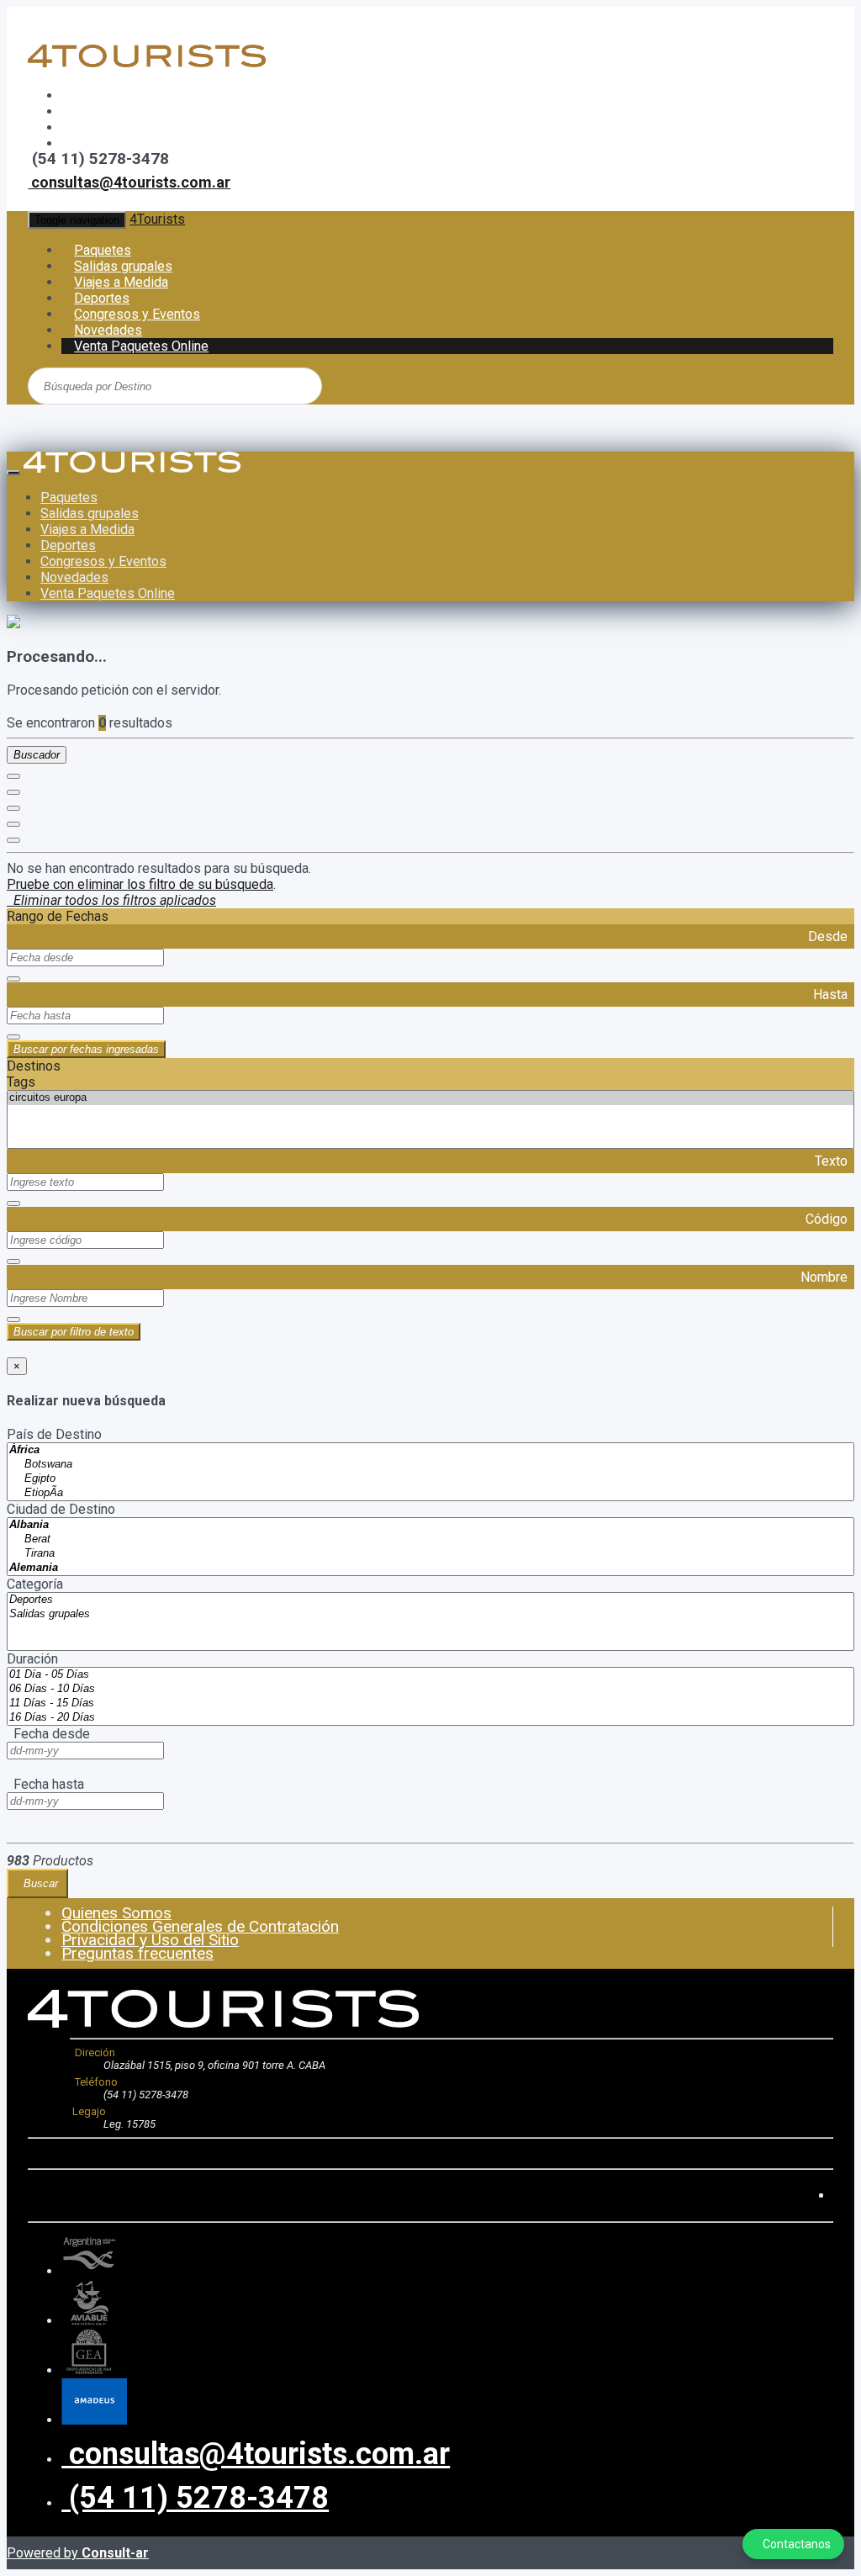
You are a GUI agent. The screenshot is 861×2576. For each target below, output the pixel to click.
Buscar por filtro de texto (74, 1332)
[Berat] (430, 1539)
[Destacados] (13, 776)
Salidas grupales (90, 513)
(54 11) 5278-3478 (195, 2498)
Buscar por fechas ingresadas (86, 1049)
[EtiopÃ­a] (430, 1493)
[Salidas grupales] (430, 1614)
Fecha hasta (45, 1784)
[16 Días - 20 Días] (430, 1718)
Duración (32, 1659)
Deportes (68, 545)
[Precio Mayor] (13, 840)
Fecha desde (48, 1734)
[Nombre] (13, 792)
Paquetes (69, 497)
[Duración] (13, 808)
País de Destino (54, 1434)
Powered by (78, 2553)
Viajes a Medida (87, 529)
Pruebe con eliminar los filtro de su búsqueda (140, 884)
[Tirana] (430, 1554)
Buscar (37, 1883)
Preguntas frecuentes (137, 1953)
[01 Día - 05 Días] (430, 1675)
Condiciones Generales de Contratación (200, 1926)
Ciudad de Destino (61, 1509)
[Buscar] (246, 385)
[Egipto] (430, 1479)
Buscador (37, 755)
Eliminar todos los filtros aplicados (111, 900)
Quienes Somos (116, 1913)
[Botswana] (430, 1465)
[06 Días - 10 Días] (430, 1689)
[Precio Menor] (13, 824)
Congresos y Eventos (103, 561)
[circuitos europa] (430, 1098)
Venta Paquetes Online (141, 346)
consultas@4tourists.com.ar (129, 182)
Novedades (74, 577)
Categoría (35, 1584)
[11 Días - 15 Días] (430, 1703)
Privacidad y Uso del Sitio (150, 1940)
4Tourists (157, 219)
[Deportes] (430, 1600)
